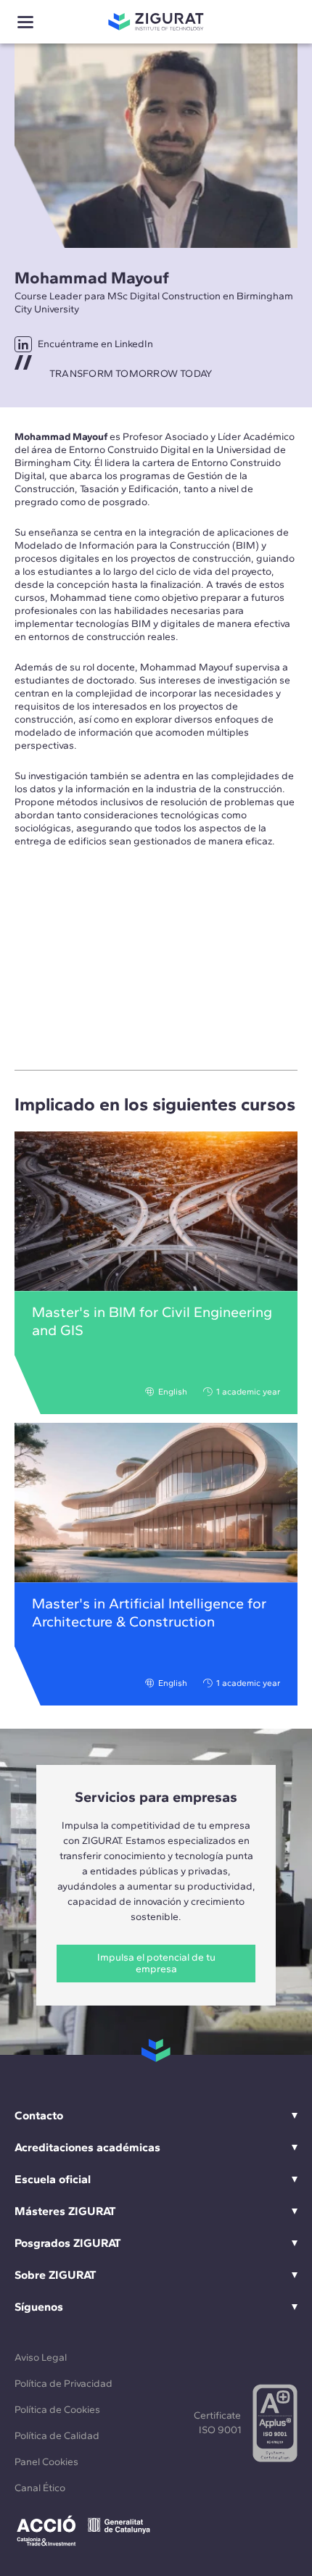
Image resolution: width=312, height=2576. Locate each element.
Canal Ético (40, 2488)
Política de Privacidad (63, 2384)
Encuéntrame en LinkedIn (95, 344)
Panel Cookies (46, 2462)
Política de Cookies (57, 2410)
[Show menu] (25, 22)
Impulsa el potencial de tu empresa (156, 1963)
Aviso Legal (41, 2357)
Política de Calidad (57, 2436)
